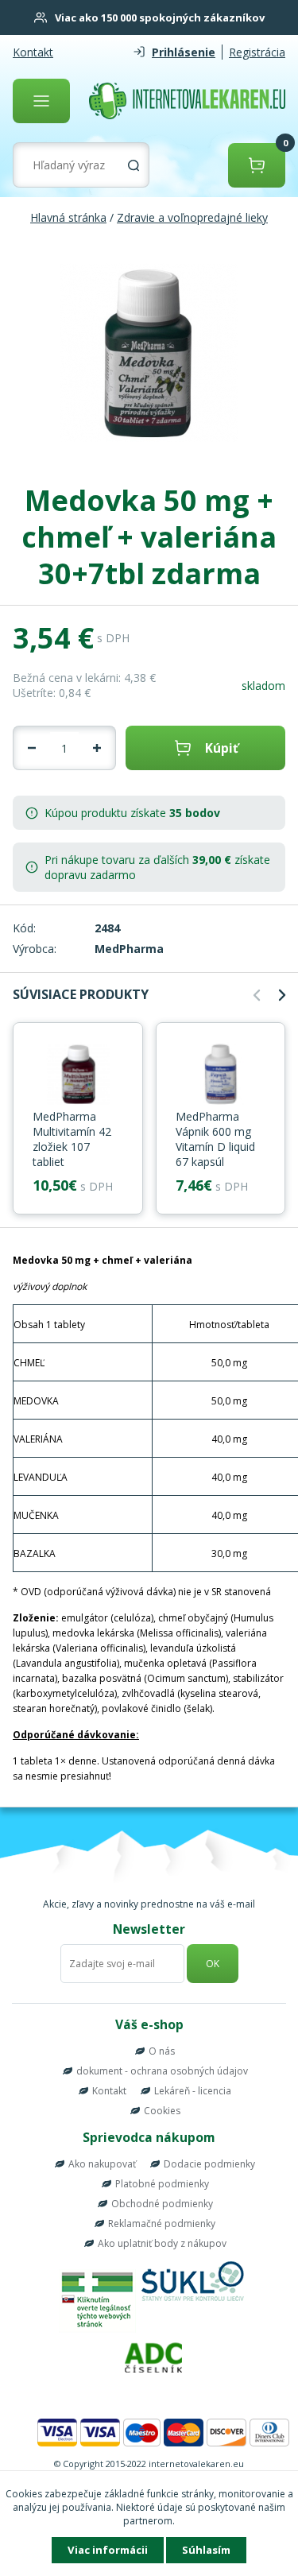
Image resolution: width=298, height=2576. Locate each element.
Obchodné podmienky (162, 2204)
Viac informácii (108, 2550)
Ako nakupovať (102, 2164)
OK (213, 1964)
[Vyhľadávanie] (134, 165)
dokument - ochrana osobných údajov (162, 2071)
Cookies (162, 2111)
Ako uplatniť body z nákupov (162, 2243)
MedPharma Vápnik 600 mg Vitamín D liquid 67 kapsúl (215, 1139)
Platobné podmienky (162, 2184)
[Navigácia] (41, 101)
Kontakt (33, 52)
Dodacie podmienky (209, 2164)
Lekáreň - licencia (193, 2091)
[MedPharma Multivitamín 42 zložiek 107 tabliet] (78, 1075)
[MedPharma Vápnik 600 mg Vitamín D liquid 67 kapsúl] (221, 1075)
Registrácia (257, 52)
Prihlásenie (184, 52)
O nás (162, 2051)
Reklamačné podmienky (162, 2223)
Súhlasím (206, 2550)
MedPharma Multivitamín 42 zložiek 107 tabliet (72, 1139)
